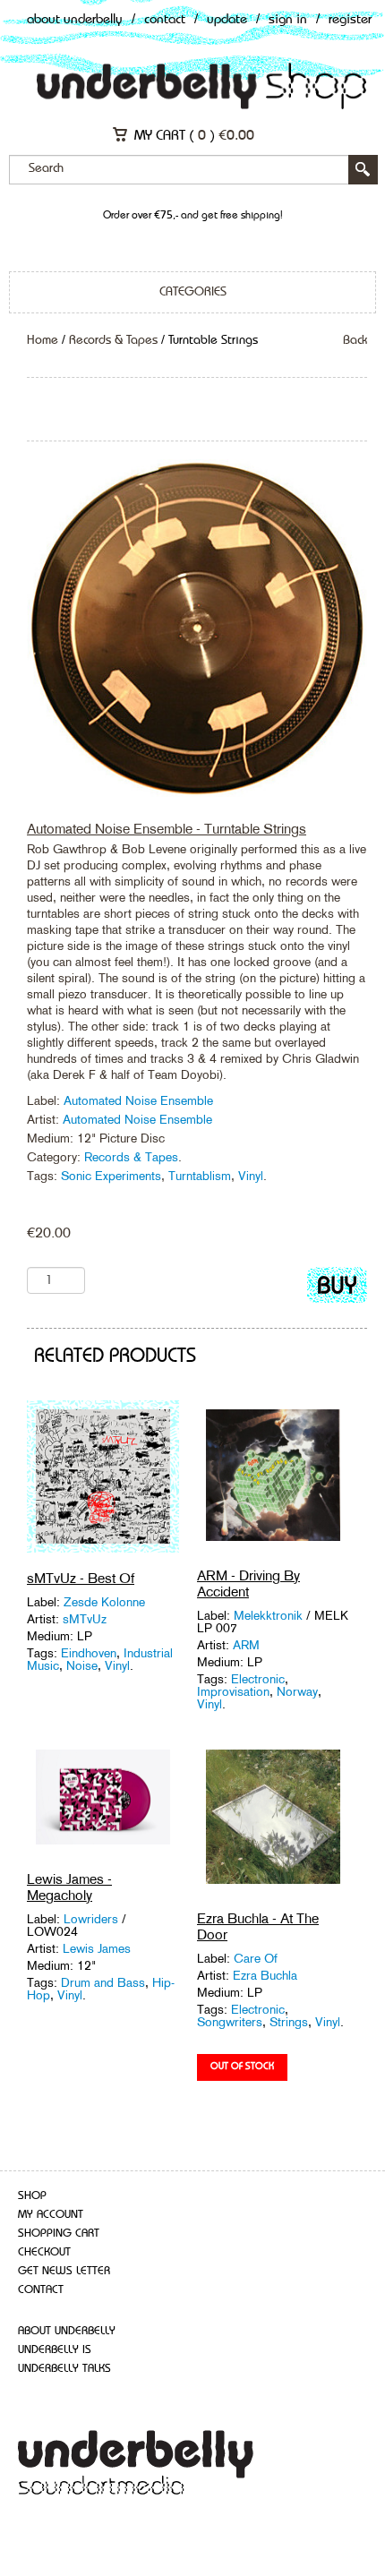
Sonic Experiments (111, 1176)
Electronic (258, 1679)
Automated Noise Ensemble (138, 1100)
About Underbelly (75, 20)
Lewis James (97, 1948)
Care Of (256, 1958)
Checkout (44, 2252)
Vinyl (251, 1176)
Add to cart (337, 1289)
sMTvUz (85, 1619)
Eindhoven (89, 1653)
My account (51, 2215)
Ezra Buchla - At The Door (258, 1926)
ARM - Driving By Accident (248, 1583)
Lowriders (91, 1919)
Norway (297, 1691)
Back (355, 340)
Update (227, 20)
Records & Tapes (113, 340)
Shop (32, 2196)
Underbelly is (55, 2350)
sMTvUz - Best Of (81, 1578)
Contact (165, 20)
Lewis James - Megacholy (69, 1887)
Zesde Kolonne (104, 1602)
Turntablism (200, 1176)
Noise (82, 1665)
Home (43, 340)
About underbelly (67, 2331)
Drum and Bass (103, 1982)
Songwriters (230, 2022)
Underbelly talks (64, 2369)
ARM (246, 1645)
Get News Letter (64, 2271)
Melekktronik (268, 1615)
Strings (289, 2022)
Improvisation (233, 1691)
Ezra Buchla (265, 1975)
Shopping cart (59, 2234)
